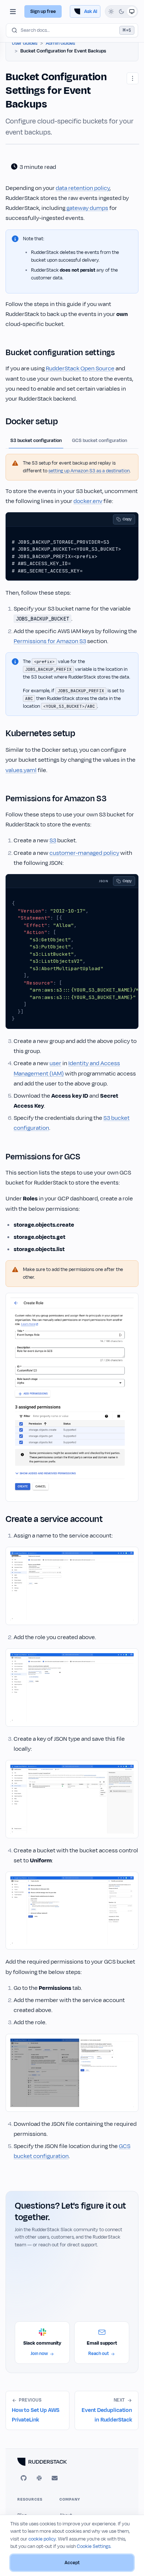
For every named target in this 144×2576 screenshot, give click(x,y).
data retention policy (83, 188)
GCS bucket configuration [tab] (100, 441)
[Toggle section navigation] (13, 11)
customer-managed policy (84, 853)
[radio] (111, 11)
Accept (72, 2563)
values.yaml (21, 770)
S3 (53, 840)
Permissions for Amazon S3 (50, 641)
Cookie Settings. (94, 2546)
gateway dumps (87, 208)
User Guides (25, 43)
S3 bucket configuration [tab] (36, 441)
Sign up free (43, 11)
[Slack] (39, 2478)
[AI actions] (133, 78)
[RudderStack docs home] (72, 2462)
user (55, 1063)
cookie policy (42, 2539)
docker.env (88, 501)
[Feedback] (55, 2478)
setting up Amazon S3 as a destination (89, 471)
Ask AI (91, 11)
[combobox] (72, 30)
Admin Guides (60, 43)
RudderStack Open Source (80, 368)
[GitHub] (24, 2478)
